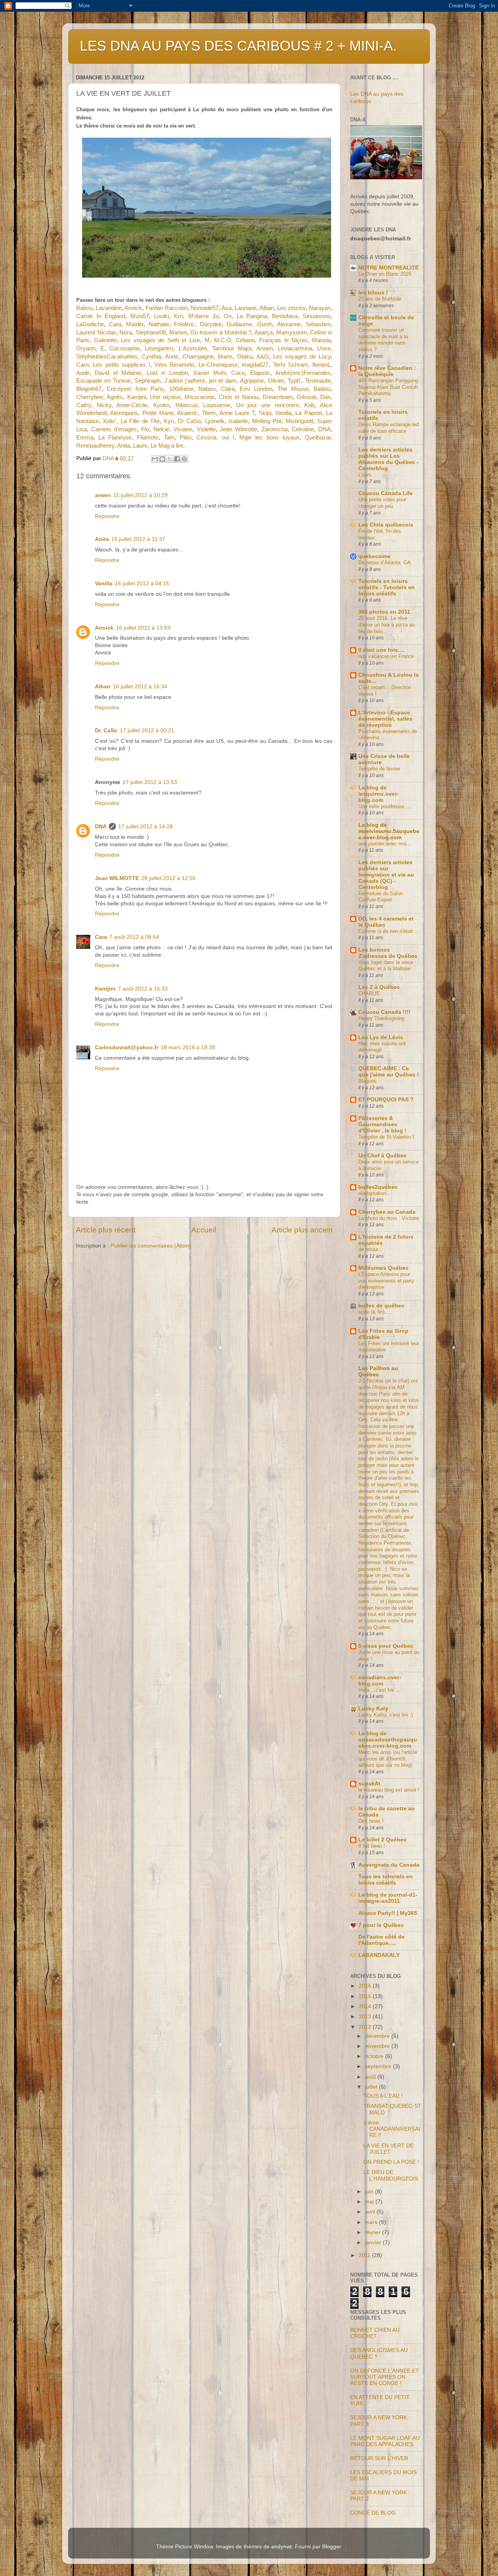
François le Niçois (283, 340)
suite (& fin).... (374, 1312)
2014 (366, 2006)
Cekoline (303, 429)
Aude (83, 373)
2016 (366, 1986)
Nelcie (161, 429)
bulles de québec (381, 1306)
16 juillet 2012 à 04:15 (142, 584)
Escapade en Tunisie (103, 381)
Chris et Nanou (239, 397)
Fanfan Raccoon (167, 308)
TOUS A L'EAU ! (383, 2096)
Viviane (183, 429)
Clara (228, 389)
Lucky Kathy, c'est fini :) (386, 1715)
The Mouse (293, 389)
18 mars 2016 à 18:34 (188, 1047)
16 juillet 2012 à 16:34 (140, 687)
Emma (85, 437)
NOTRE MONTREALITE (388, 268)
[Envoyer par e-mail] (155, 459)
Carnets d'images (114, 429)
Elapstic (260, 373)
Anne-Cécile (132, 405)
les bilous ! (373, 293)
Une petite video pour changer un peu (382, 503)
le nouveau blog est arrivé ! (389, 1790)
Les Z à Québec (379, 987)
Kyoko (161, 405)
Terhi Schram (291, 365)
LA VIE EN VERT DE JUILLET (388, 2149)
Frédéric (184, 324)
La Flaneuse (115, 437)
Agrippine (252, 381)
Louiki (161, 316)
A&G (263, 357)
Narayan (320, 308)
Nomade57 (205, 308)
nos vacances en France (386, 656)
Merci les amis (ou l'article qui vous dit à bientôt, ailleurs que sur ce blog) (388, 1759)
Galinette (105, 340)
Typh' (294, 381)
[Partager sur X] (170, 459)
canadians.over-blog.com (380, 1681)
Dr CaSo (189, 421)
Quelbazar (318, 437)
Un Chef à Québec (382, 1156)
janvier (374, 2243)
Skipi (265, 413)
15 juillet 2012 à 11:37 (138, 539)
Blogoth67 (89, 389)
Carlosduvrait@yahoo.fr (127, 1047)
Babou (84, 308)
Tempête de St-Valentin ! (386, 1137)
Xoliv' (110, 421)
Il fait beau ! (372, 1846)
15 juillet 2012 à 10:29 (140, 495)
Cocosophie (124, 348)
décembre (378, 2036)
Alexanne (289, 324)
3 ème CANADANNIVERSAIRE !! (392, 2129)
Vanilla (283, 413)
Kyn (169, 421)
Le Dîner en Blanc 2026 (385, 274)
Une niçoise (165, 397)
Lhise (324, 348)
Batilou (322, 389)
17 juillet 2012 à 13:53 (150, 782)
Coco (238, 373)
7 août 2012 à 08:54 (134, 937)
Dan (325, 397)
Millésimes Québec (383, 1268)
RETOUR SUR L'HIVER (379, 2458)
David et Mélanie (118, 373)
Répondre (107, 516)
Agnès (115, 397)
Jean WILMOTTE (117, 878)
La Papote (309, 413)
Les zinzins (291, 308)
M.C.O (223, 340)
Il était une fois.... (381, 650)
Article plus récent (106, 1230)
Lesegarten (159, 348)
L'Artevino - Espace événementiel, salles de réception (385, 719)
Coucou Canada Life (386, 493)
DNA (324, 429)
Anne (172, 357)
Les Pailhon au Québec (378, 1371)
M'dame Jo (203, 316)
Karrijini (137, 397)
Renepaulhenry (95, 446)
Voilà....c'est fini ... (379, 1690)
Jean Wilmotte (238, 429)
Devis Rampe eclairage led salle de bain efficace (388, 428)
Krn (178, 316)
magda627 (255, 365)
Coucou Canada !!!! (384, 1012)
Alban (267, 308)
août (371, 2077)
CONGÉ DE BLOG (373, 2513)
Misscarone (199, 397)
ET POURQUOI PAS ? (386, 1100)
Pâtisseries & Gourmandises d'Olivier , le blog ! (382, 1124)
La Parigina (252, 316)
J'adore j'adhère (185, 381)
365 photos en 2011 (384, 612)
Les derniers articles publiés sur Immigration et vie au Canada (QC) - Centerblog (386, 875)
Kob (309, 405)
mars (372, 2222)
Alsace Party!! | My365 (388, 1913)
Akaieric (187, 413)
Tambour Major (232, 348)
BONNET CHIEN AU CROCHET (375, 2333)
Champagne (198, 357)
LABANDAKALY (379, 1955)
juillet (372, 2087)
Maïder (135, 324)
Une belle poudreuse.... (384, 806)
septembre (379, 2066)
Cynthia (151, 357)
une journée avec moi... (385, 844)
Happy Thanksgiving (381, 1018)
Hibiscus (187, 405)
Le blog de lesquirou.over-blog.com (379, 794)
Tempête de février (379, 769)
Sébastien (318, 324)
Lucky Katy (373, 1709)
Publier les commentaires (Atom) (151, 1246)
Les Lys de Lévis (381, 1037)
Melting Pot (267, 421)
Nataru (207, 389)
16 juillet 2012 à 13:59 (143, 628)
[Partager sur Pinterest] (184, 459)
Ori (228, 316)
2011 (365, 2255)
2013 (366, 2017)
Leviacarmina (295, 348)
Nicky (104, 405)
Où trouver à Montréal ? (221, 332)
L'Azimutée (193, 348)
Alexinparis (124, 413)
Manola (321, 340)
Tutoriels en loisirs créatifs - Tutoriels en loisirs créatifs (387, 587)
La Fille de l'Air (140, 421)
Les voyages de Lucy (302, 357)
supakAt (369, 1784)
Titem (209, 413)
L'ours (365, 475)
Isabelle (238, 421)
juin (370, 2192)
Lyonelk (215, 421)
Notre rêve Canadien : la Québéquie (387, 371)
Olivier (276, 381)
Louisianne (217, 405)
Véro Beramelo (174, 365)
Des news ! (371, 1821)
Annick (133, 308)
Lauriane (245, 308)
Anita (124, 446)
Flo (145, 429)
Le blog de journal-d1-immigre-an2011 (388, 1898)
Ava (226, 308)
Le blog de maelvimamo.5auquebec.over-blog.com (389, 831)
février (373, 2232)
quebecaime (374, 556)
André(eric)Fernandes (303, 373)
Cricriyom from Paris (135, 389)
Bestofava (285, 316)
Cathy (84, 405)
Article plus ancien (302, 1230)
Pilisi (186, 437)
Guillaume (239, 324)
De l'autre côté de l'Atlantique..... (381, 1940)
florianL (322, 365)
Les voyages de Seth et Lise (160, 340)
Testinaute (318, 381)
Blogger (331, 2547)
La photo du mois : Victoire (389, 1218)
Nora (126, 332)
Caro (82, 365)
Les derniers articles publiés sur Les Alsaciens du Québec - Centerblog (388, 459)
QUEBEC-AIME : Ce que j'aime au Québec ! (389, 1072)
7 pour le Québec (381, 1925)
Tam (169, 437)
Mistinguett (299, 421)
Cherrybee (90, 397)
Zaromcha (274, 429)
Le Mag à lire (167, 446)
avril (371, 2212)
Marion (178, 332)
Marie (225, 357)
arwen (103, 495)
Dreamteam (278, 397)
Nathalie (159, 324)
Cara (115, 324)
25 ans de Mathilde (380, 299)
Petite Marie (158, 413)
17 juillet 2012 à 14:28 (146, 827)
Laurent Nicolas (96, 332)
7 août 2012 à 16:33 (143, 989)
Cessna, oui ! (215, 437)
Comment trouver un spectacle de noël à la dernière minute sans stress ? (383, 340)
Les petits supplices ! (122, 365)
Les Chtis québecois (386, 525)
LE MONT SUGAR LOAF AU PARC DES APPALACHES (385, 2441)
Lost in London (167, 373)
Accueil (204, 1230)
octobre (375, 2056)
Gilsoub (307, 397)
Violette (206, 429)
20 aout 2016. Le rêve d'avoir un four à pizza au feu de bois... (387, 625)
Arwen (265, 348)
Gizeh (265, 324)
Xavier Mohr (209, 373)
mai (370, 2202)
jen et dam (223, 381)
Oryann (86, 348)
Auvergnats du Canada (389, 1865)
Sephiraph (147, 381)
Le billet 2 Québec (382, 1840)
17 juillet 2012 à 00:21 (147, 731)
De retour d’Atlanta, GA (385, 563)
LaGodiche (90, 324)
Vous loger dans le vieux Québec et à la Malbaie (386, 966)
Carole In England (101, 316)
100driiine (181, 389)
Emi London (256, 389)
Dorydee (211, 324)
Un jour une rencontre (267, 405)
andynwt (281, 2547)
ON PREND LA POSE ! (391, 2162)
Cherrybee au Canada (387, 1212)
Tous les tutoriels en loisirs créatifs (386, 1880)
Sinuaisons (317, 316)
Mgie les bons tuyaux (269, 437)
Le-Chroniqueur (218, 365)
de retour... (370, 1249)
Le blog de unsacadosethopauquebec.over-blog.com (388, 1740)
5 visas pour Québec (386, 1646)
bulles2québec (378, 1187)
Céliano (245, 340)
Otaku (245, 357)
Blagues (367, 1081)
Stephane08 (151, 332)
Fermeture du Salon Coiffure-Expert (381, 897)
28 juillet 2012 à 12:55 (168, 878)
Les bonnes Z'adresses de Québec (388, 953)
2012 (366, 2027)
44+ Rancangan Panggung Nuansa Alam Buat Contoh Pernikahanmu (388, 387)
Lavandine (109, 308)
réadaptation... (374, 1193)
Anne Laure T (237, 413)
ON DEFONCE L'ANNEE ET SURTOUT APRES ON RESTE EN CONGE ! (385, 2377)
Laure (140, 446)
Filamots (148, 437)
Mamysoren (292, 332)
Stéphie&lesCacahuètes (107, 357)
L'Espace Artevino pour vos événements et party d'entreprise (386, 1281)
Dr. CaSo (106, 731)
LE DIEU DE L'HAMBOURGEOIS (391, 2175)
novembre (378, 2046)
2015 (366, 1996)
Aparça (264, 332)
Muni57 (140, 316)
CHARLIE (369, 993)
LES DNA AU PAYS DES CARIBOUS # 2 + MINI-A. (238, 46)
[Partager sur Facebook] (177, 459)
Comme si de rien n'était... (388, 931)
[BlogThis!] (162, 459)
